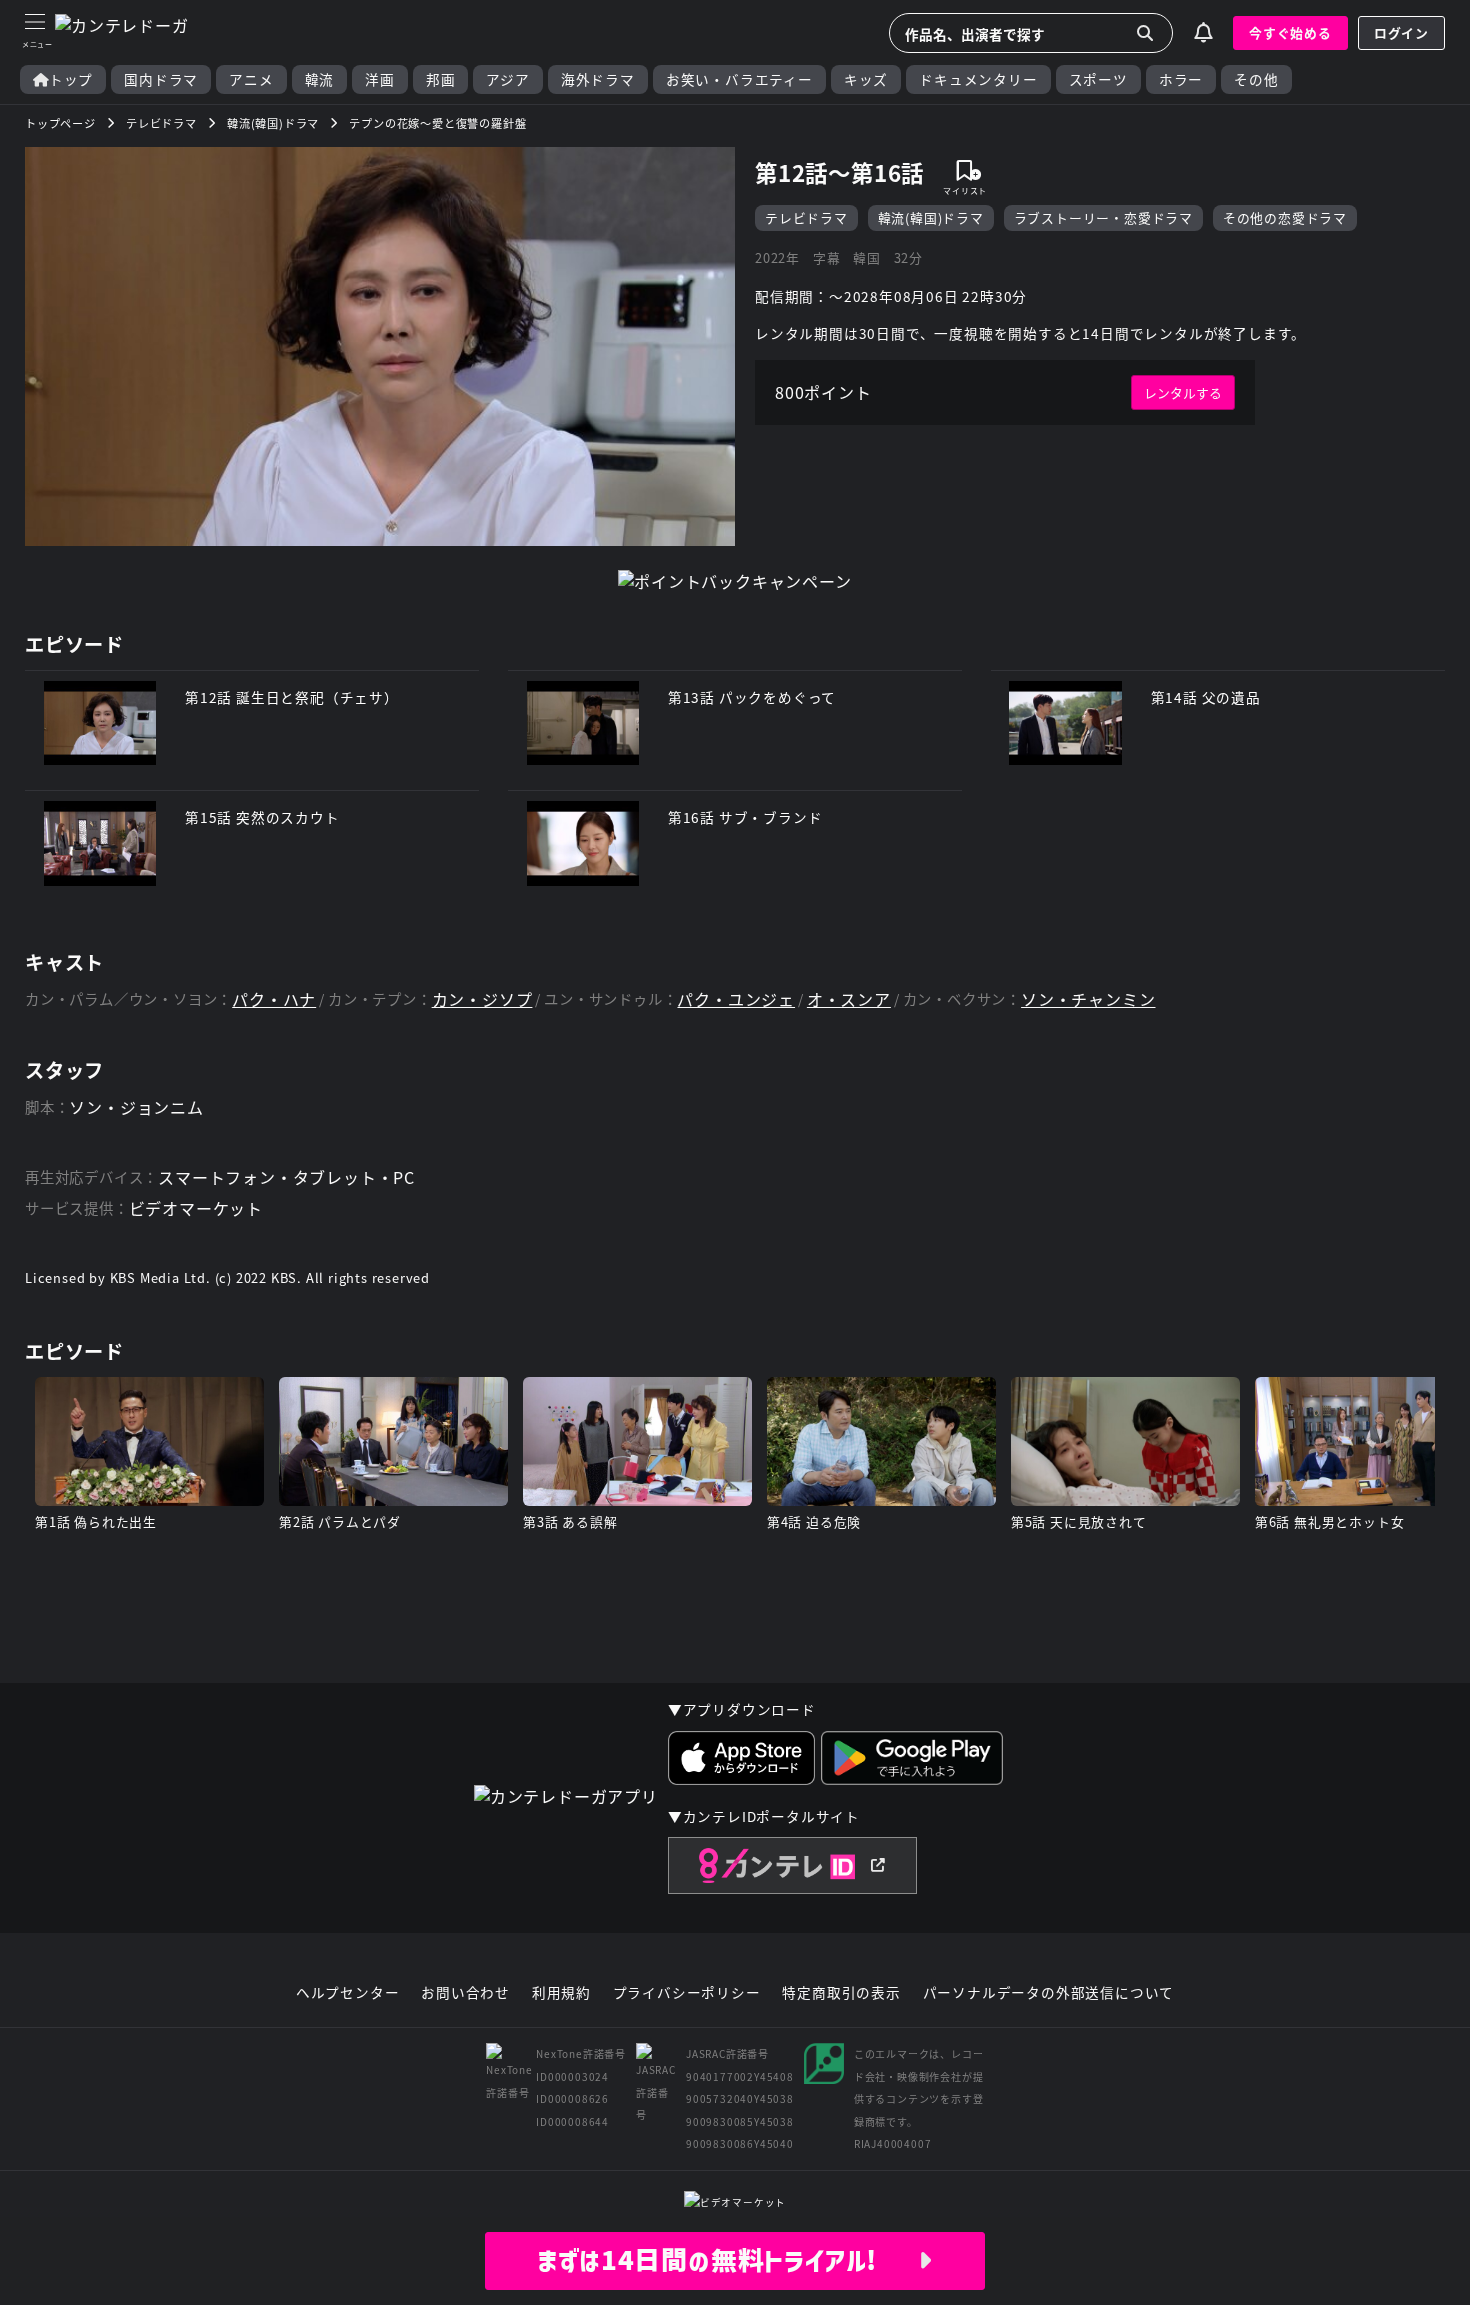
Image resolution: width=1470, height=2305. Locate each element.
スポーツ (1098, 79)
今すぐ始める (1290, 32)
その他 (1256, 79)
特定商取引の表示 (841, 1993)
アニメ (251, 79)
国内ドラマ (161, 79)
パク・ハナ (274, 999)
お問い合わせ (465, 1993)
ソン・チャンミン (1088, 999)
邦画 (441, 79)
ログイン (1401, 32)
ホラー (1181, 79)
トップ (71, 79)
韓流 (320, 79)
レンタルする (1183, 392)
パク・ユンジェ (736, 999)
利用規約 (561, 1993)
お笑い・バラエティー (739, 79)
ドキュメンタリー (978, 79)
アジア (507, 79)
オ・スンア (849, 999)
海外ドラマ (598, 79)
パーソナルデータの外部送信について (1049, 1993)
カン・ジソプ (482, 999)
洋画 (380, 79)
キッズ (866, 79)
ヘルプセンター (348, 1993)
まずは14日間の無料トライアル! (727, 2260)
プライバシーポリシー (687, 1993)
